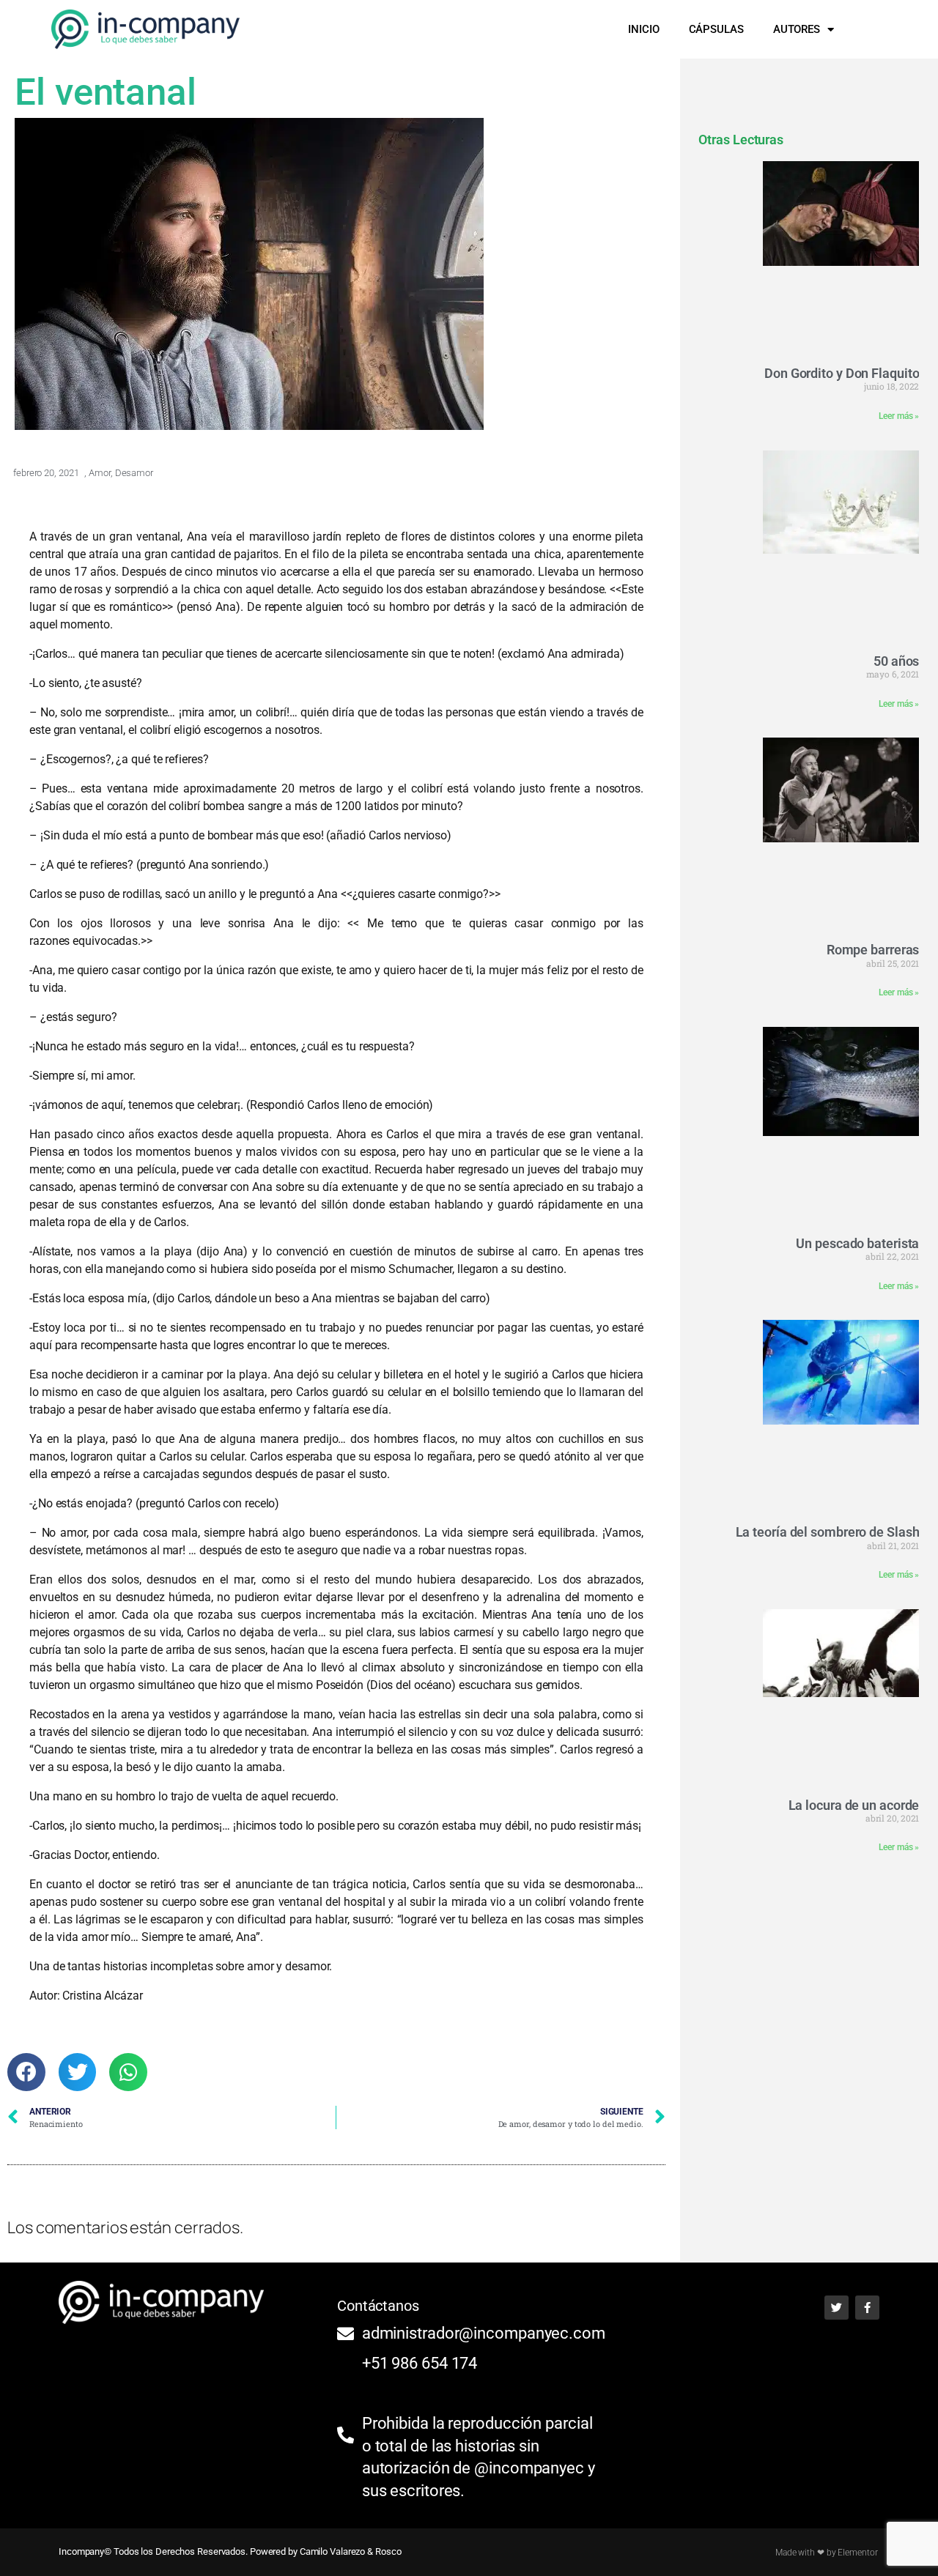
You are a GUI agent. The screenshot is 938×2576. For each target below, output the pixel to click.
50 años (896, 661)
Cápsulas (716, 29)
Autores (797, 29)
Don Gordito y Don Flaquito (842, 373)
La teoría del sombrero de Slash (828, 1532)
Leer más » (899, 416)
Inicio (643, 29)
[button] (872, 29)
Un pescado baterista (857, 1243)
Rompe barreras (873, 950)
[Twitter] (837, 2308)
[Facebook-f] (867, 2308)
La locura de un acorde (854, 1805)
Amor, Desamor (121, 473)
